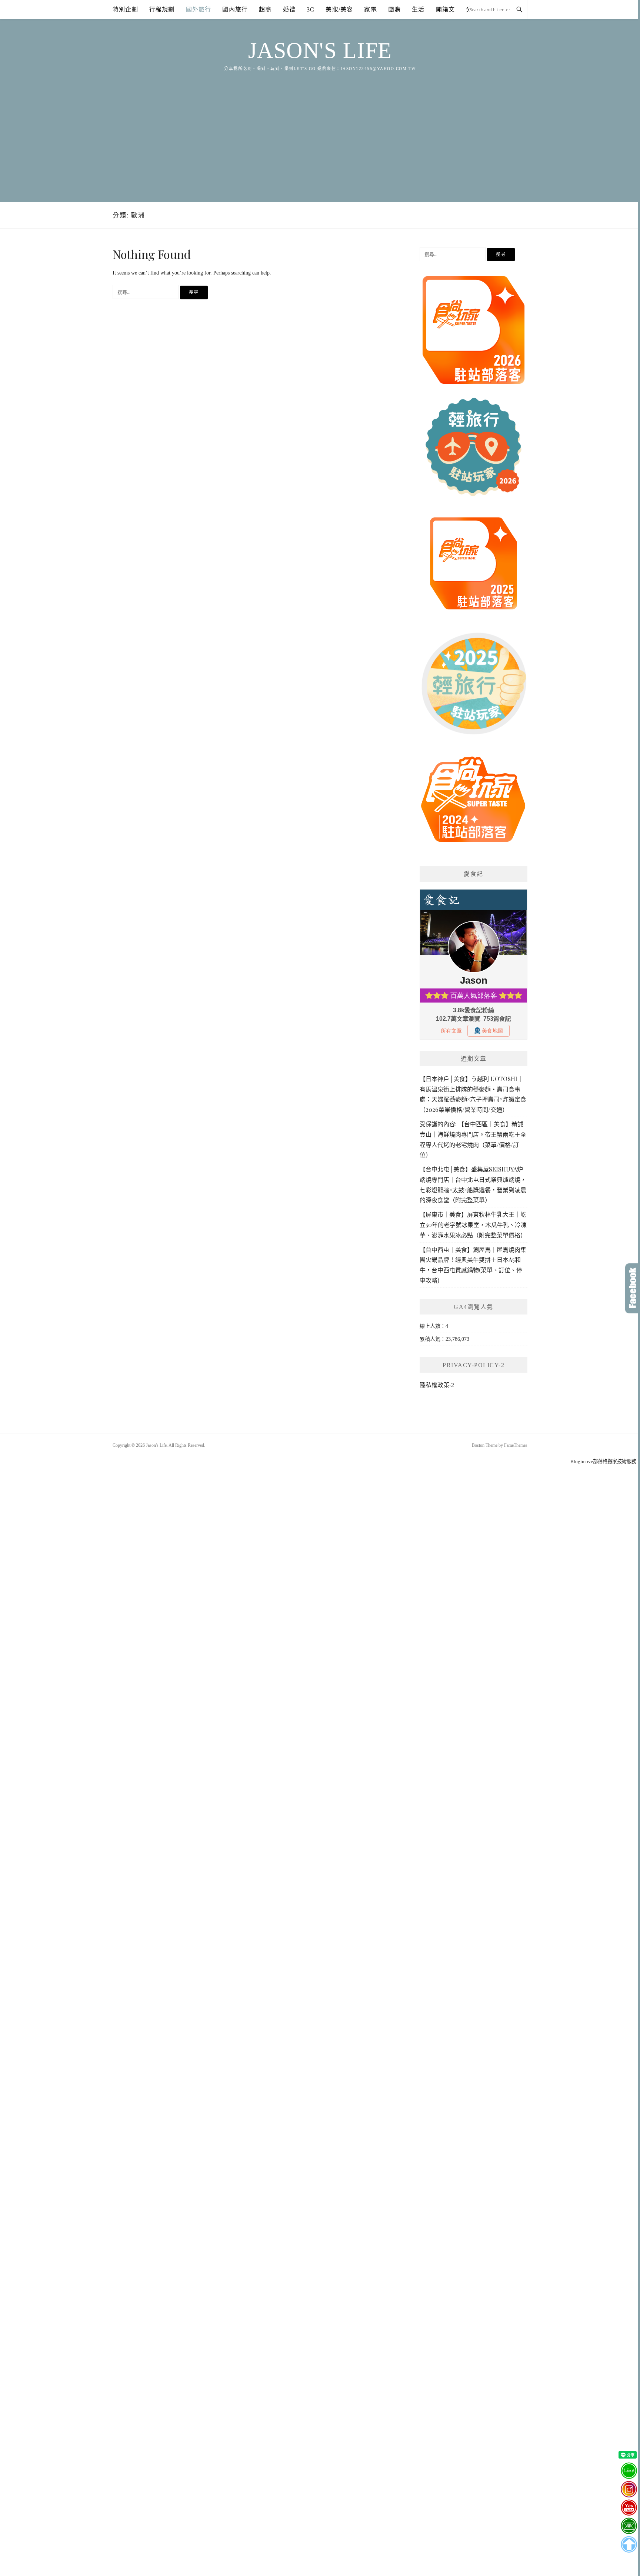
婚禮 (289, 9)
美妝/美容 (339, 9)
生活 (418, 9)
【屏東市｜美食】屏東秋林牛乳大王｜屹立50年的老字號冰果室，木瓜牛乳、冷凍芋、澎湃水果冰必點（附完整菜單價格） (473, 1225)
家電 (370, 9)
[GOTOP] (629, 2545)
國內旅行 (235, 9)
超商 (265, 9)
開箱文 (446, 9)
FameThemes (516, 1445)
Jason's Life (320, 50)
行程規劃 (162, 9)
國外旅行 (199, 9)
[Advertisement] (320, 128)
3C (311, 9)
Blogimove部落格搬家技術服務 (603, 1461)
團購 (394, 9)
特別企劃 (125, 9)
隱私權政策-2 (437, 1385)
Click (633, 1288)
